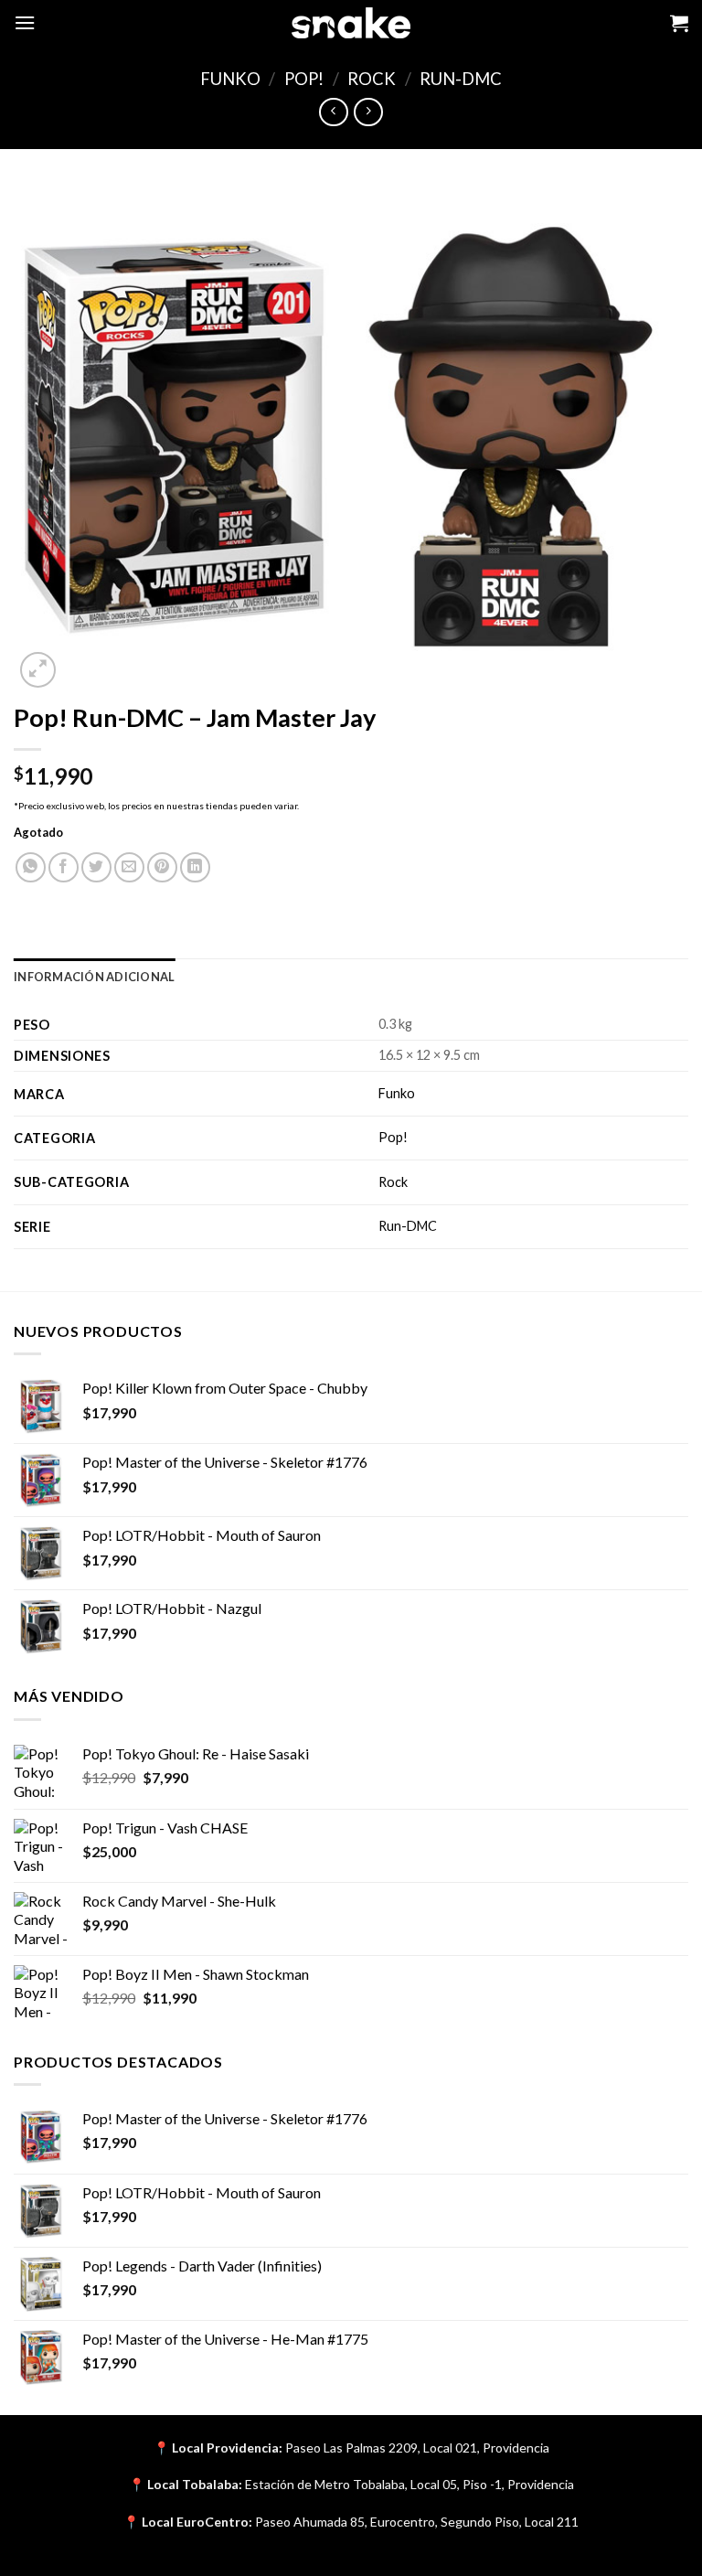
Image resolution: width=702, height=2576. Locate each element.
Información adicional (94, 977)
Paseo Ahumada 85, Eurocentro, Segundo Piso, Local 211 (417, 2522)
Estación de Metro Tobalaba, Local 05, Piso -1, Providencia (409, 2484)
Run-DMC (461, 79)
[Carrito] (679, 23)
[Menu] (25, 22)
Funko (230, 79)
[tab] (94, 977)
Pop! (304, 79)
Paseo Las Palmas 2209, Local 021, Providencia (417, 2448)
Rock (372, 79)
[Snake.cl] (351, 23)
